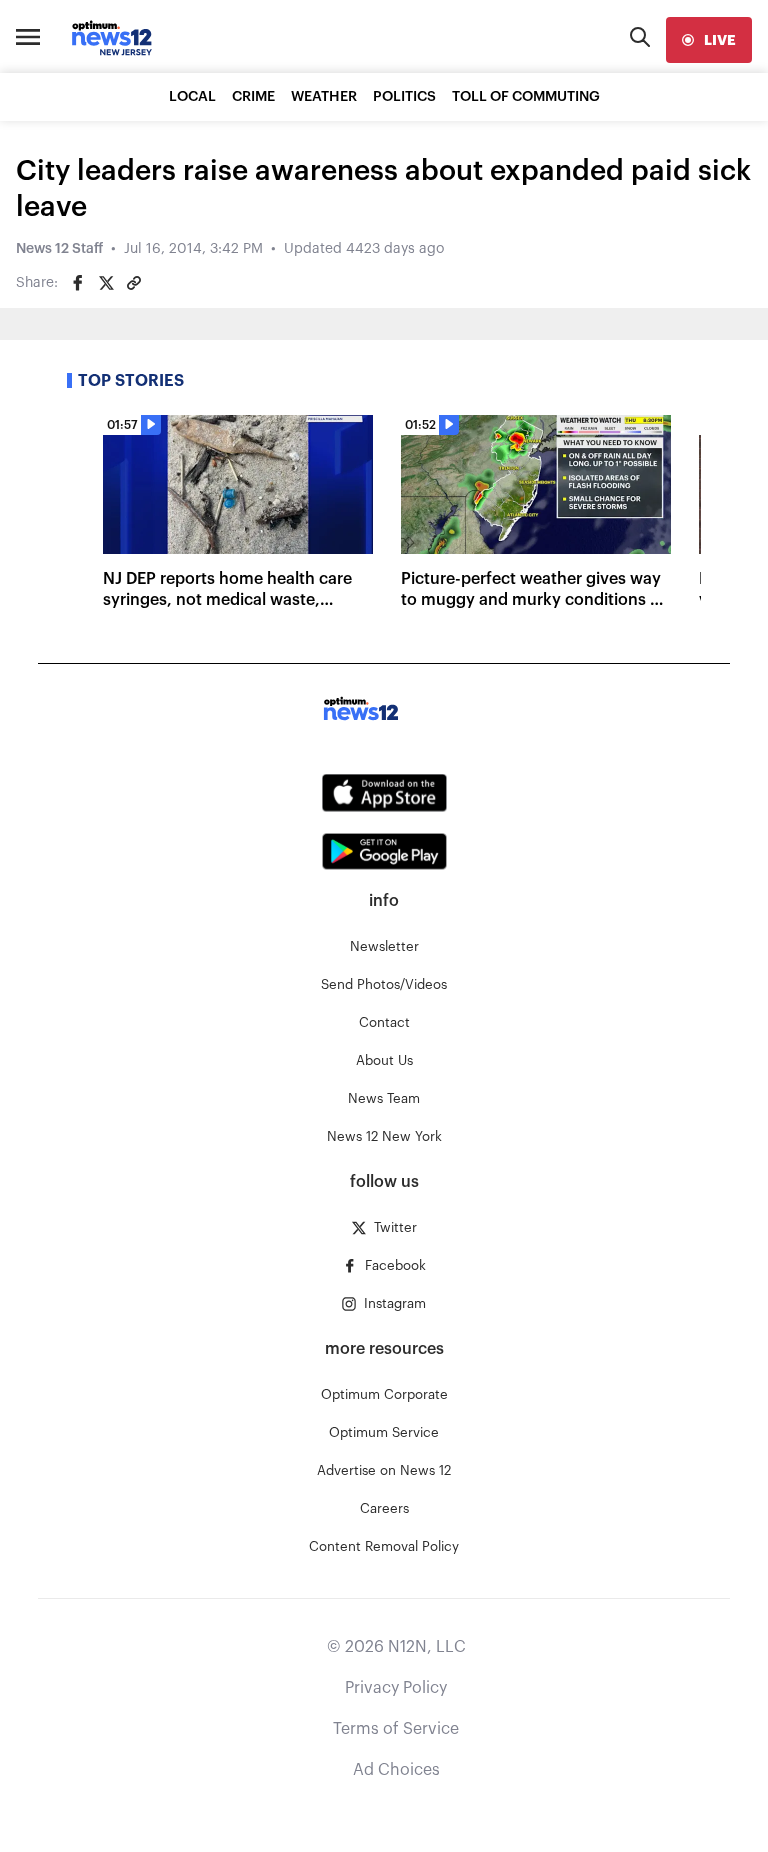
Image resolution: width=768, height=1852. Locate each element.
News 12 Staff (59, 249)
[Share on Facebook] (78, 283)
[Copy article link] (134, 283)
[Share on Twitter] (106, 283)
